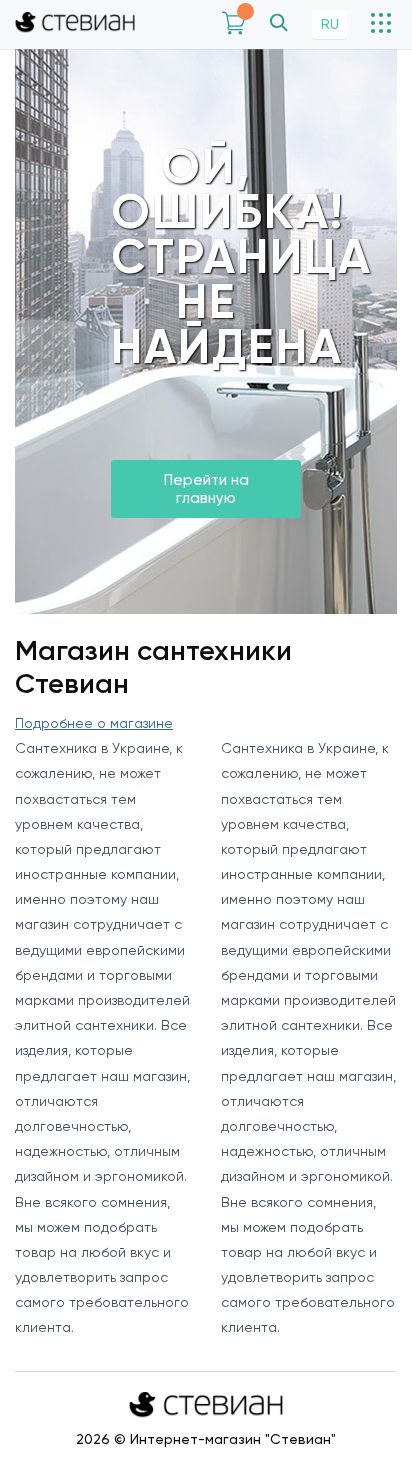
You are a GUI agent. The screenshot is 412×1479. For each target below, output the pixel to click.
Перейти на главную (206, 489)
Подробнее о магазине (94, 723)
